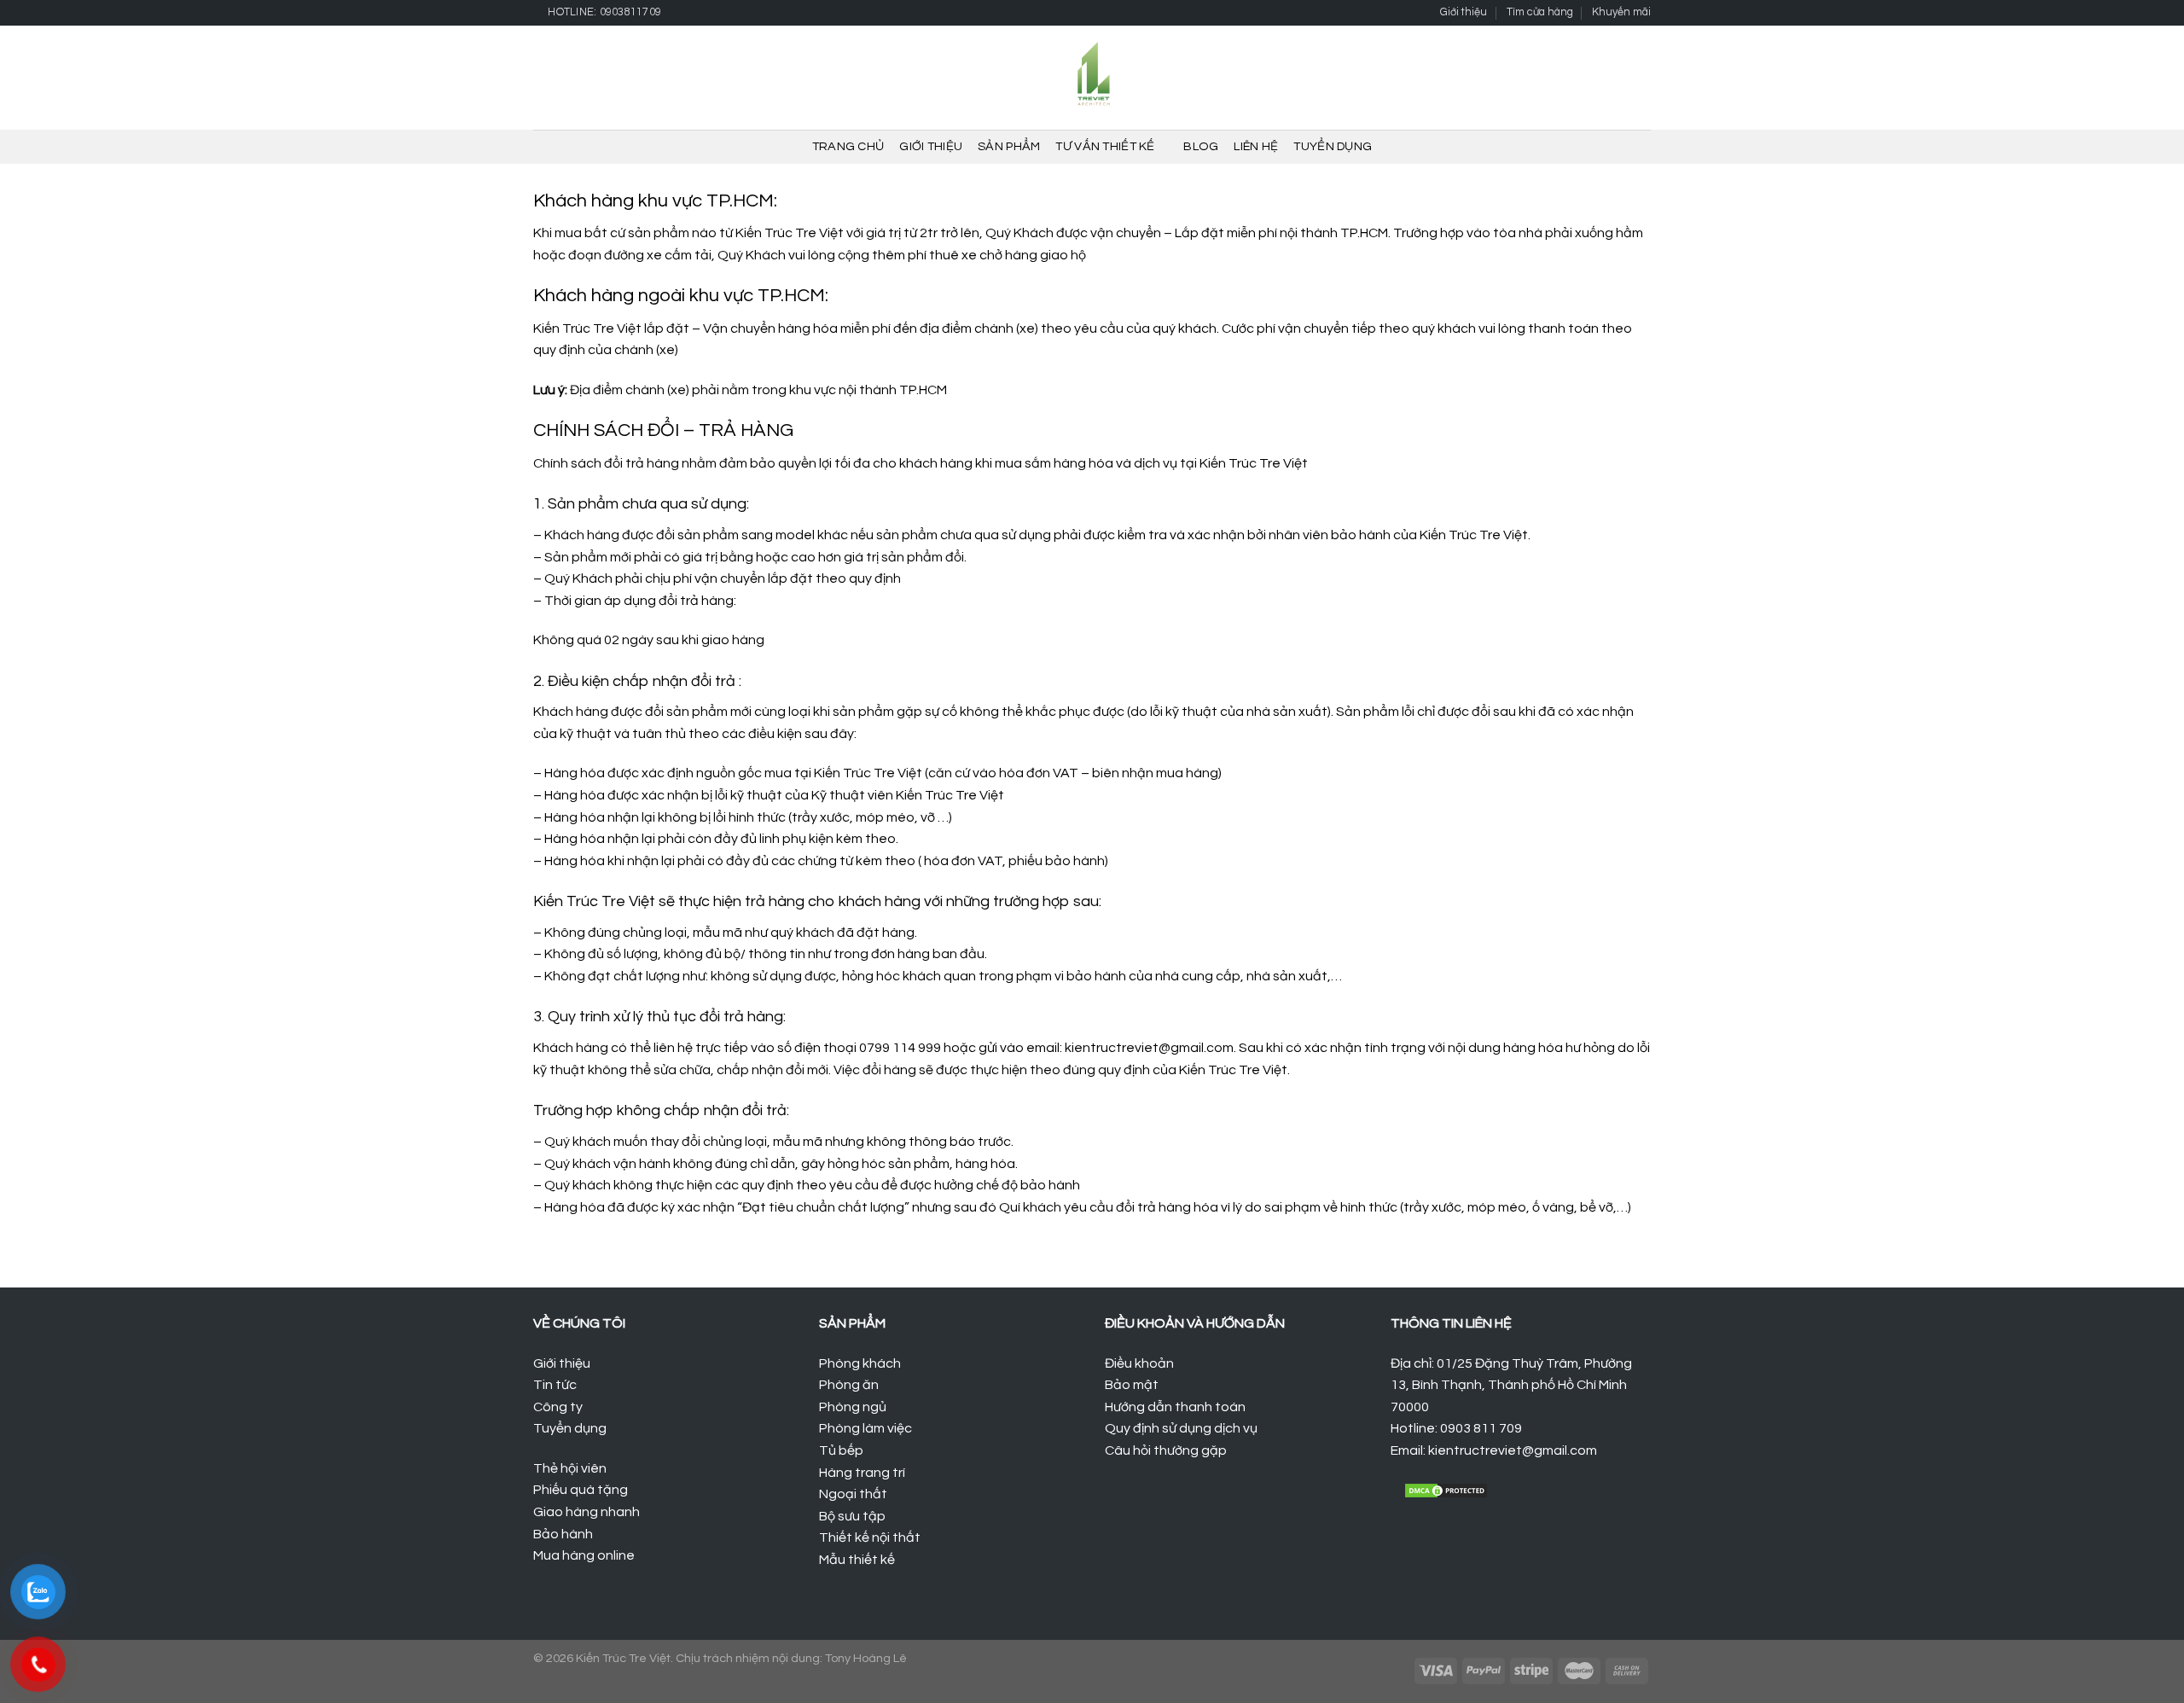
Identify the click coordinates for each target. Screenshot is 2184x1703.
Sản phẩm (1009, 146)
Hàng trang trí (862, 1473)
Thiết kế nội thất (870, 1537)
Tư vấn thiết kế (1105, 146)
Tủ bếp (841, 1450)
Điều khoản (1139, 1363)
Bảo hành (563, 1534)
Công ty (558, 1407)
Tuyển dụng (1333, 146)
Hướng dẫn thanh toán (1175, 1407)
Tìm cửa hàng (1540, 12)
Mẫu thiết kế (857, 1560)
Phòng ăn (849, 1385)
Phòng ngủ (853, 1407)
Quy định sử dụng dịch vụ (1181, 1428)
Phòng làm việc (865, 1428)
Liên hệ (1256, 146)
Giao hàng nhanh (587, 1512)
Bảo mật (1132, 1385)
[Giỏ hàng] (1613, 78)
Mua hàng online (584, 1555)
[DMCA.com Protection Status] (1446, 1490)
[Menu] (543, 78)
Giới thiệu (1464, 12)
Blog (1201, 146)
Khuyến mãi (1621, 12)
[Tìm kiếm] (1586, 78)
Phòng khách (860, 1363)
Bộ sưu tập (852, 1516)
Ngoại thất (853, 1494)
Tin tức (555, 1385)
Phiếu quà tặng (581, 1490)
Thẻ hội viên (570, 1468)
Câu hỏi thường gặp (1166, 1450)
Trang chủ (848, 146)
